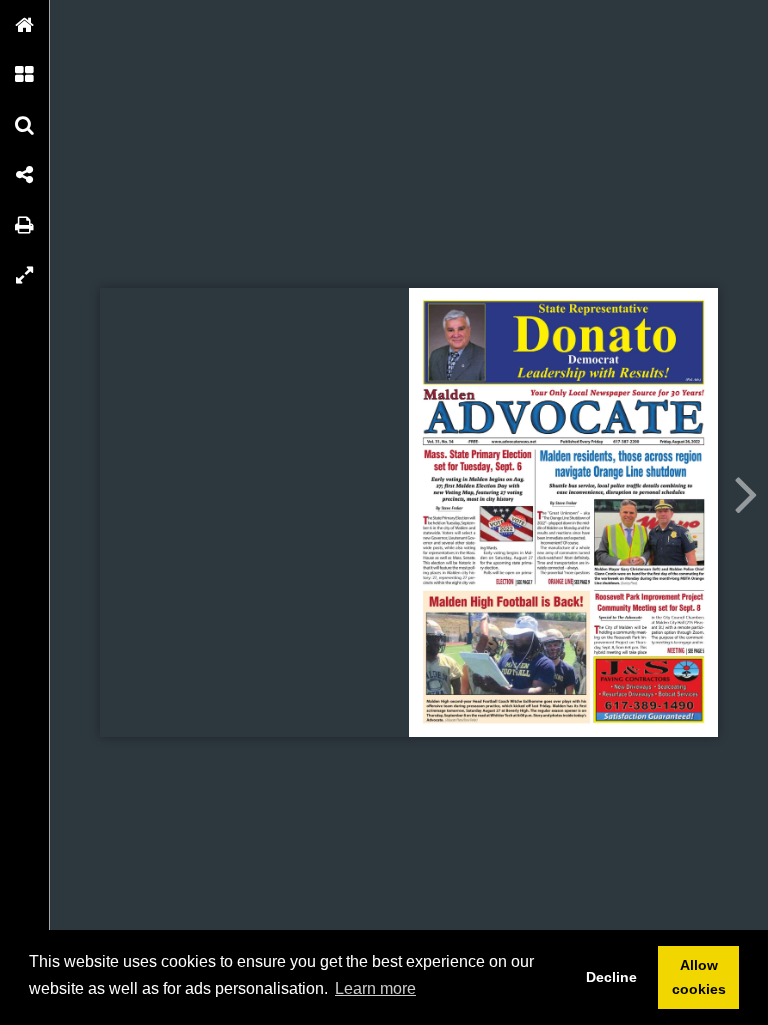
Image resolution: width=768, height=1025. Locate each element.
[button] (25, 25)
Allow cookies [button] (699, 977)
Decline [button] (611, 977)
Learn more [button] (375, 988)
